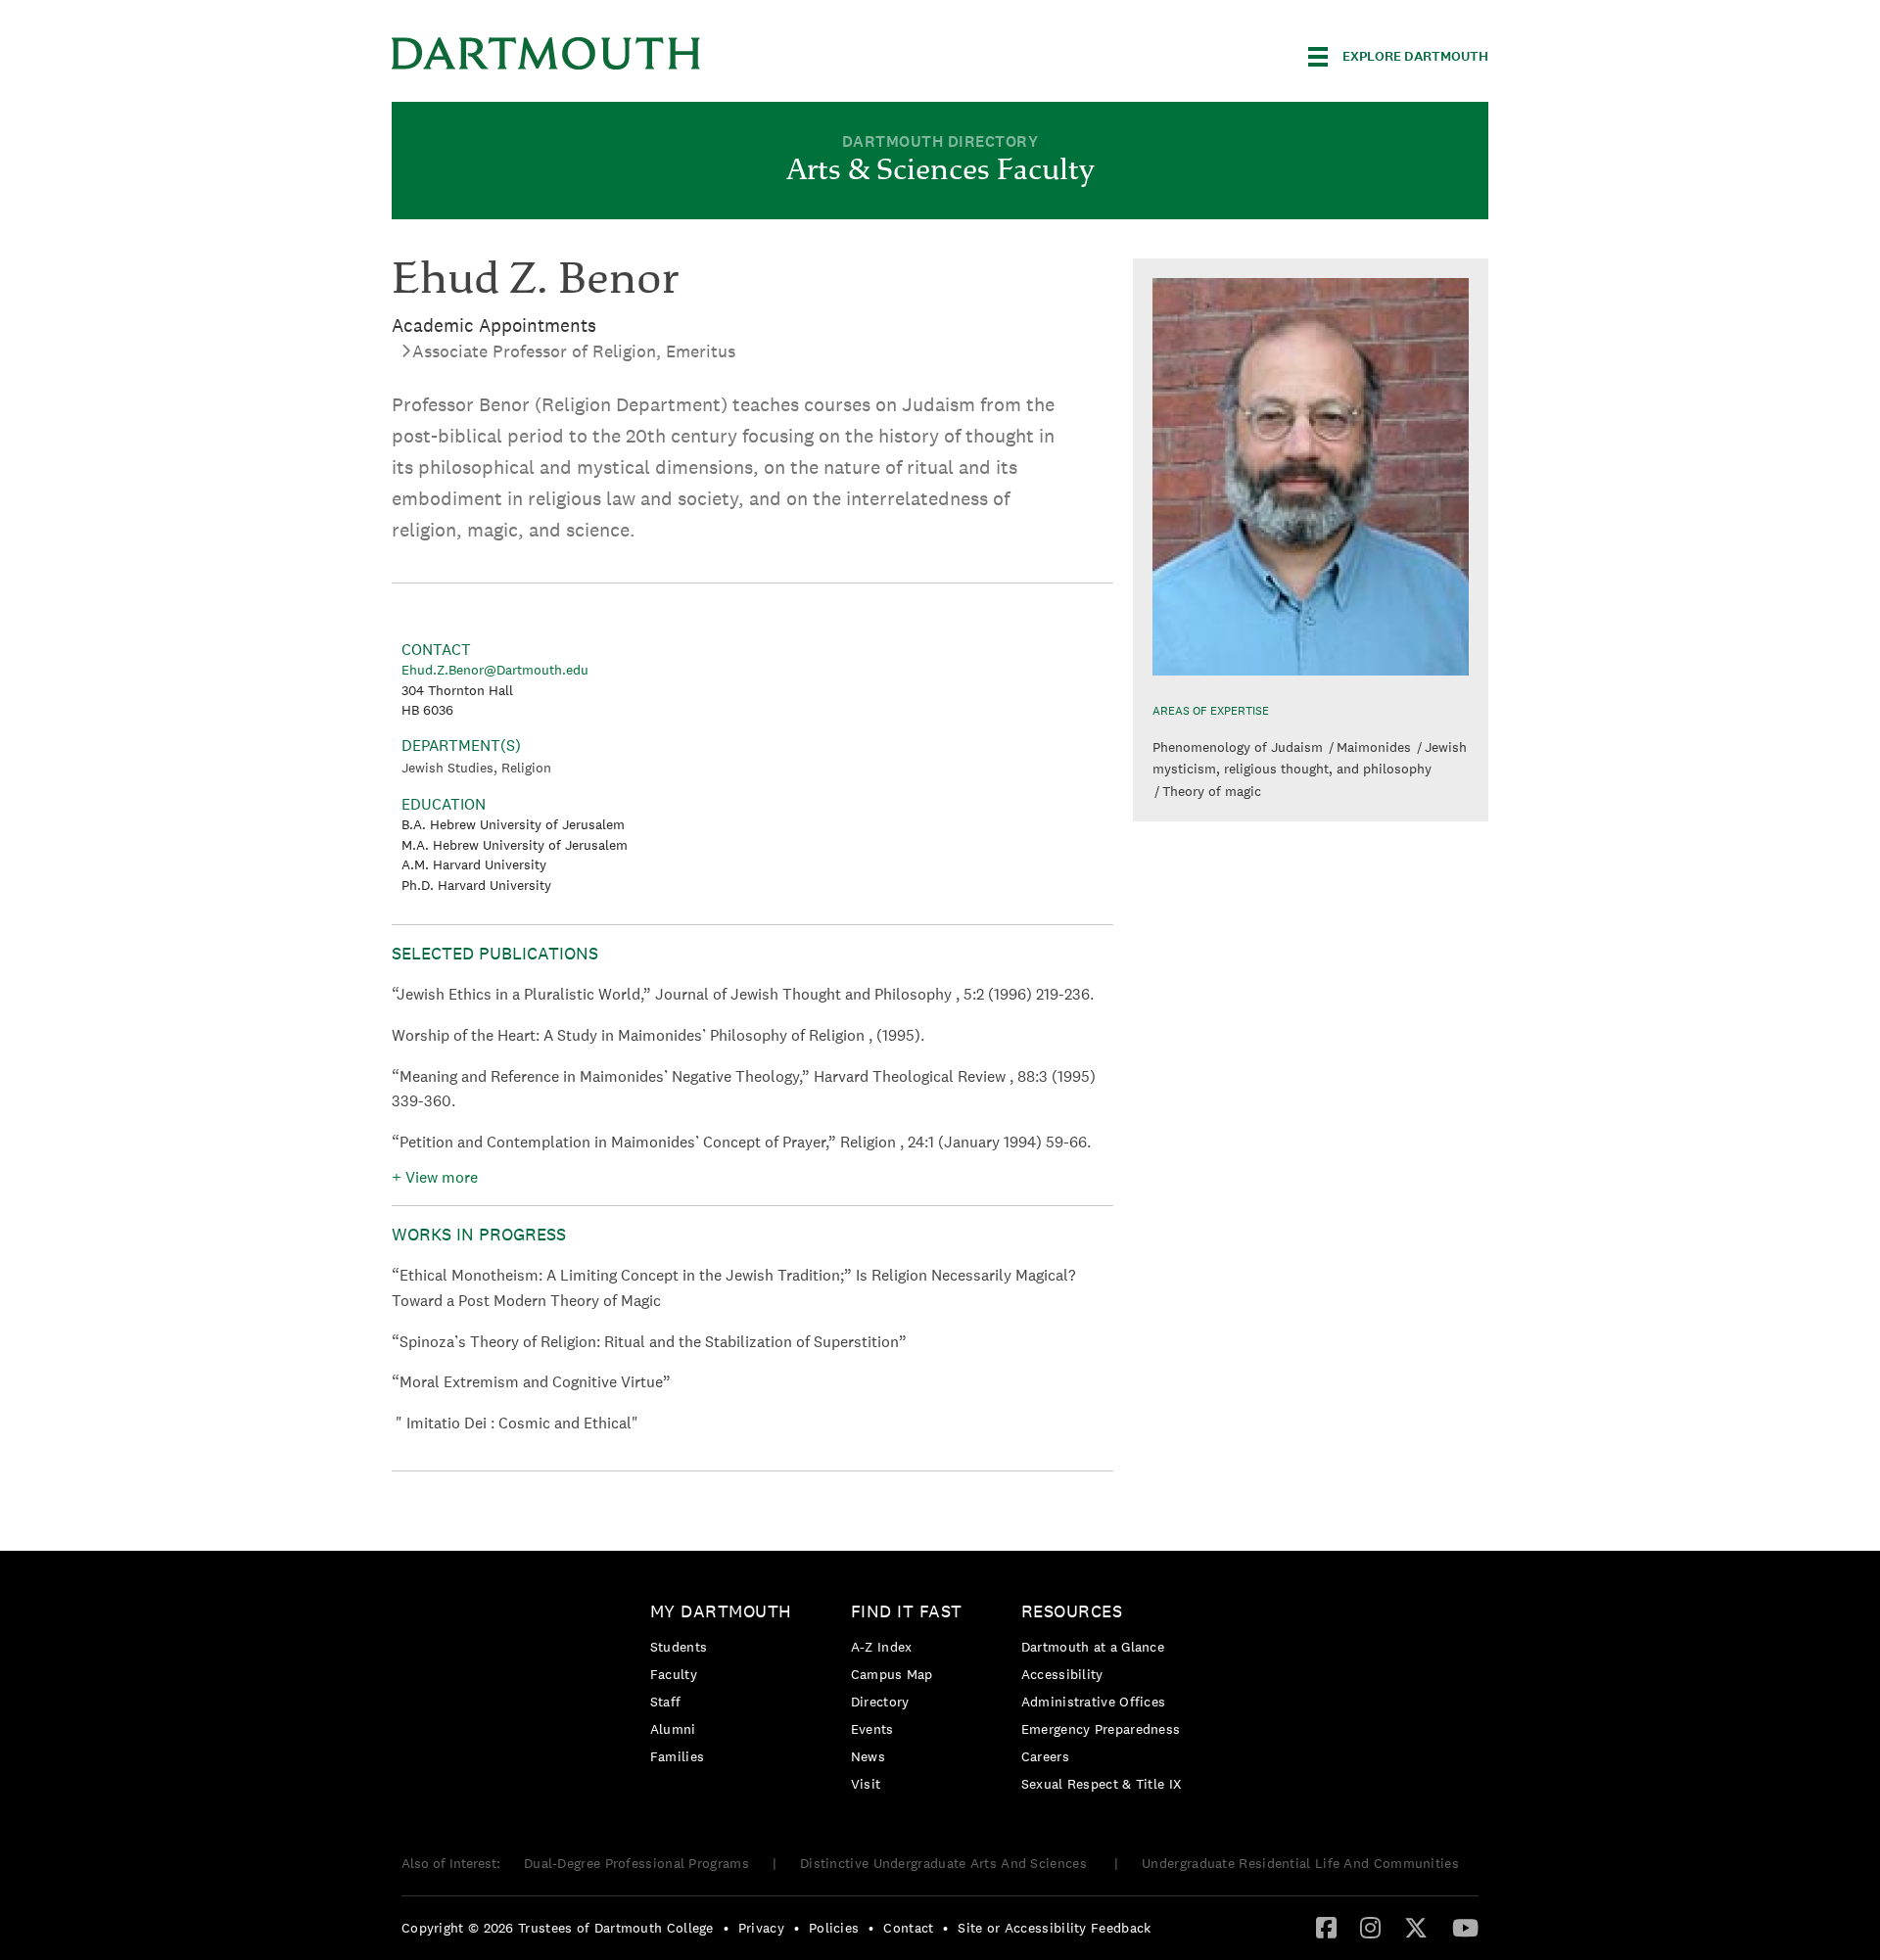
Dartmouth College (546, 53)
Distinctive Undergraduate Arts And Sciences (945, 1863)
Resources (1072, 1611)
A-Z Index (882, 1647)
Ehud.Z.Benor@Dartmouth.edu (495, 670)
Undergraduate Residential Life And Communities (1300, 1863)
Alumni (673, 1729)
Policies (834, 1928)
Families (677, 1756)
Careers (1045, 1756)
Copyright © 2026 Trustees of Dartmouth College (558, 1928)
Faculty (674, 1674)
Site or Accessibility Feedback (1054, 1928)
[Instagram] (1370, 1927)
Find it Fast (907, 1611)
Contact (908, 1928)
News (868, 1756)
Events (872, 1729)
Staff (666, 1702)
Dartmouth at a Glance (1093, 1647)
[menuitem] (726, 1687)
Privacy (761, 1928)
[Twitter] (1416, 1927)
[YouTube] (1465, 1927)
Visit (866, 1784)
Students (679, 1647)
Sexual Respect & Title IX (1102, 1784)
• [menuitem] (726, 1928)
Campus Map (892, 1674)
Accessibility (1062, 1674)
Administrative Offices (1094, 1702)
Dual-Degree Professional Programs (636, 1863)
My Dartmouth (721, 1611)
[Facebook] (1326, 1927)
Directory (880, 1702)
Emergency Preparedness (1101, 1729)
